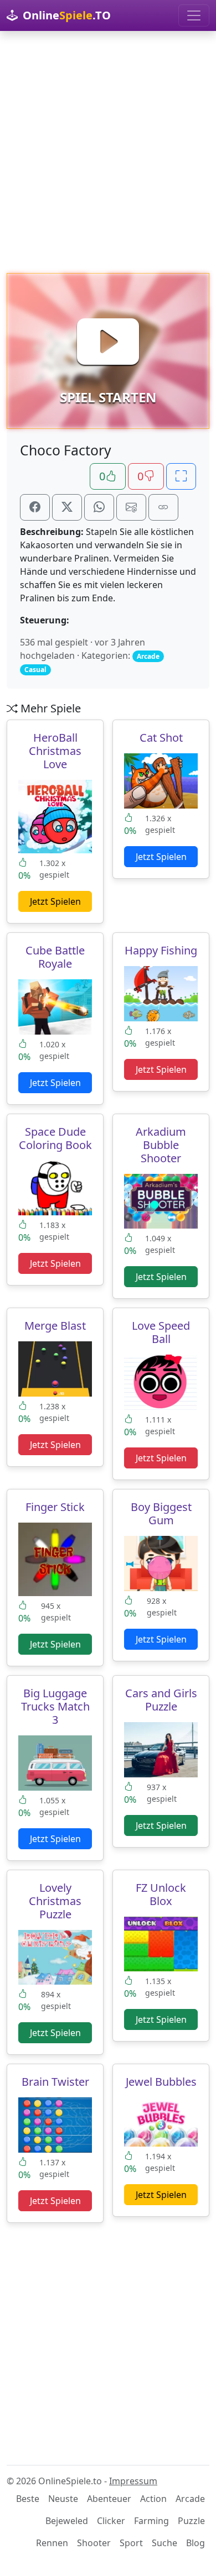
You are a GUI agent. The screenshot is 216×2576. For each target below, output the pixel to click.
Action (153, 2499)
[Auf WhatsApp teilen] (99, 507)
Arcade (190, 2499)
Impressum (133, 2481)
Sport (131, 2543)
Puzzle (191, 2521)
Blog (196, 2543)
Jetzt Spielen (55, 901)
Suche (164, 2543)
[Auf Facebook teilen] (35, 507)
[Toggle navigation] (194, 15)
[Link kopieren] (163, 507)
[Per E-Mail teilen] (131, 507)
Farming (151, 2521)
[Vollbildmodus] (181, 476)
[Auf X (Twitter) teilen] (67, 507)
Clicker (111, 2521)
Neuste (63, 2499)
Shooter (94, 2543)
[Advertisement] (108, 152)
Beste (28, 2499)
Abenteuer (109, 2499)
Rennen (52, 2543)
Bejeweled (67, 2521)
